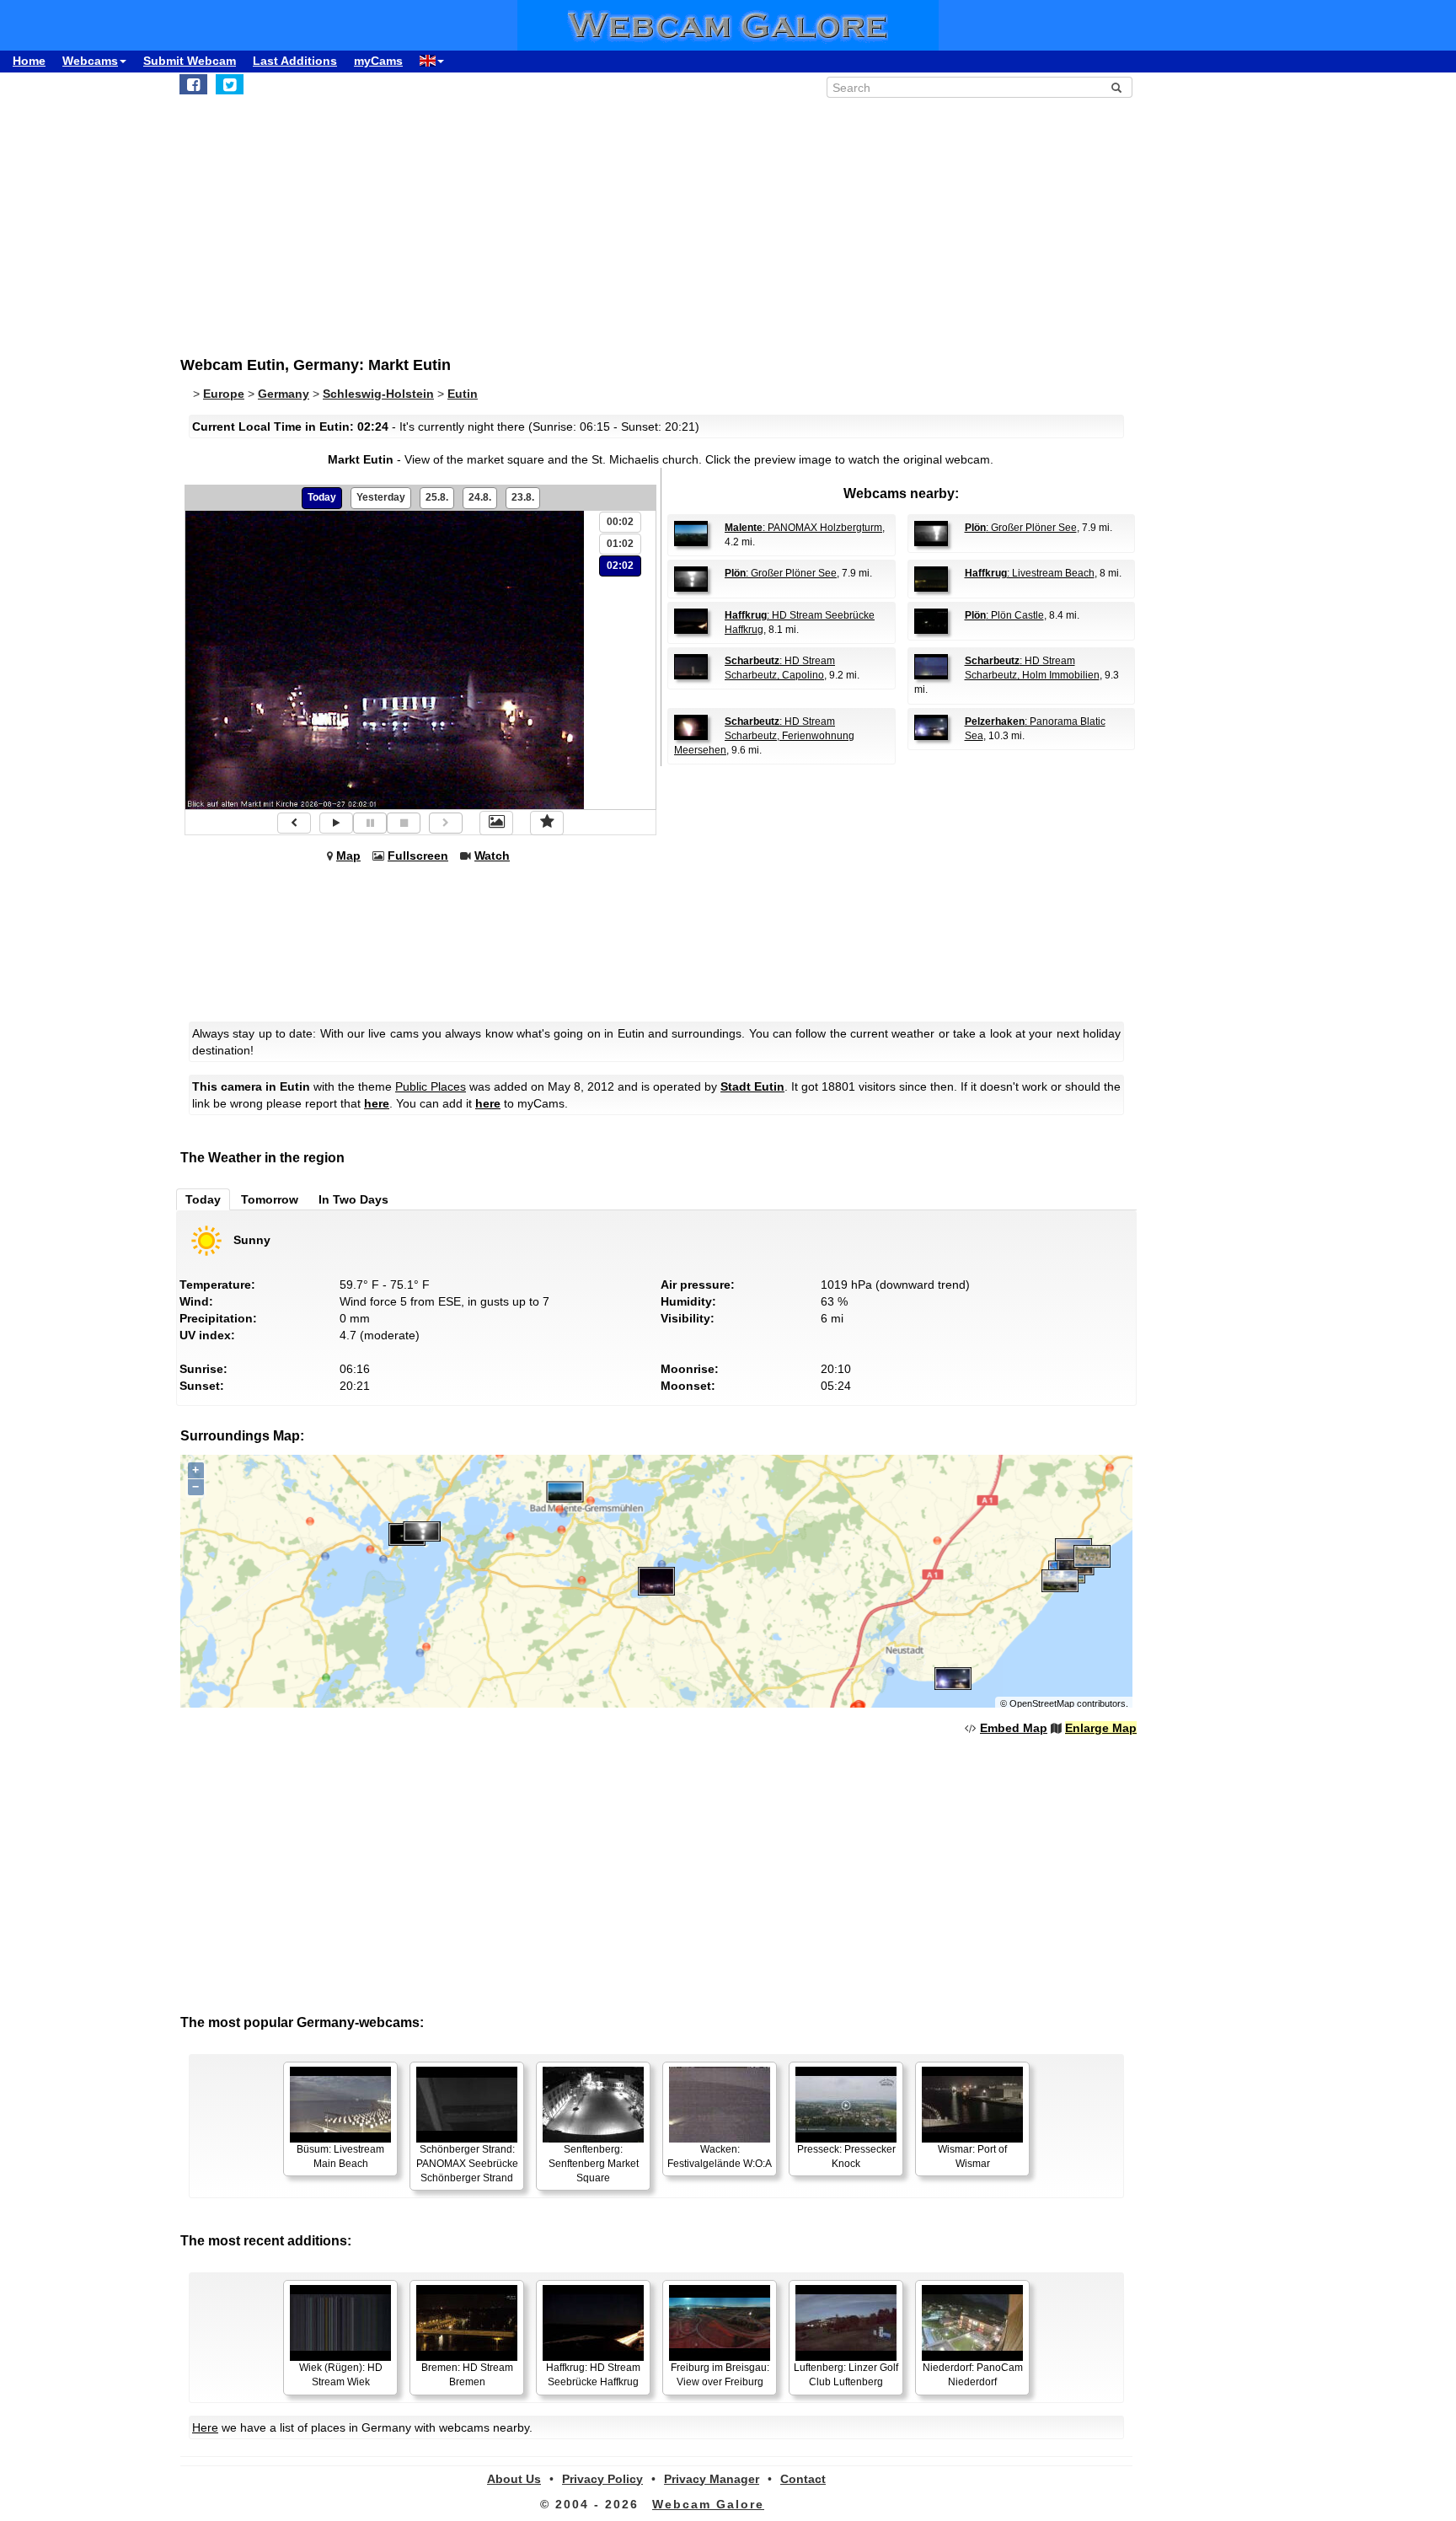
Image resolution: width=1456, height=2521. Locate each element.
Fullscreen (418, 856)
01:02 (620, 544)
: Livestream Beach (1030, 573)
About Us (514, 2479)
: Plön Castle (1004, 615)
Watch (492, 856)
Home (29, 61)
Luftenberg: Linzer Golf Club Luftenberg (846, 2375)
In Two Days (353, 1199)
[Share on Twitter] (230, 84)
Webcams (90, 61)
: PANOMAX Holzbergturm (803, 528)
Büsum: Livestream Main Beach (340, 2156)
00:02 (620, 522)
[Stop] (404, 823)
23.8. (523, 497)
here (377, 1103)
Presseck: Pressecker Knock (846, 2156)
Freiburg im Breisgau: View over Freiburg (720, 2375)
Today (322, 497)
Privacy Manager (712, 2479)
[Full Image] (496, 823)
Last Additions (295, 61)
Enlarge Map (1101, 1728)
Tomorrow (270, 1199)
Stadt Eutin (752, 1086)
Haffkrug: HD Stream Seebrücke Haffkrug (593, 2375)
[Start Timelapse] (336, 823)
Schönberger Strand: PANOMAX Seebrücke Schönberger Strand (467, 2164)
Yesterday (381, 497)
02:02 (620, 566)
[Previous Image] (294, 823)
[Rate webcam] (547, 823)
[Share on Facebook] (193, 84)
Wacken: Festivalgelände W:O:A (720, 2156)
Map (348, 856)
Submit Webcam (190, 61)
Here (205, 2427)
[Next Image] (446, 823)
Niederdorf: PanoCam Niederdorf (973, 2375)
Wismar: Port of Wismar (972, 2156)
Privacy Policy (602, 2479)
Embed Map (1014, 1728)
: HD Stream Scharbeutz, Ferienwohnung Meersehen (764, 736)
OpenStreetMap (1042, 1703)
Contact (803, 2479)
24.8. (480, 497)
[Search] (1116, 88)
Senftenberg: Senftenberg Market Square (594, 2164)
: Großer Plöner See (1021, 528)
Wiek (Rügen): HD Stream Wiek (341, 2375)
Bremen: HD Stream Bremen (467, 2375)
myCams (378, 61)
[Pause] (370, 823)
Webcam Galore (708, 2504)
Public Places (431, 1086)
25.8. (437, 497)
